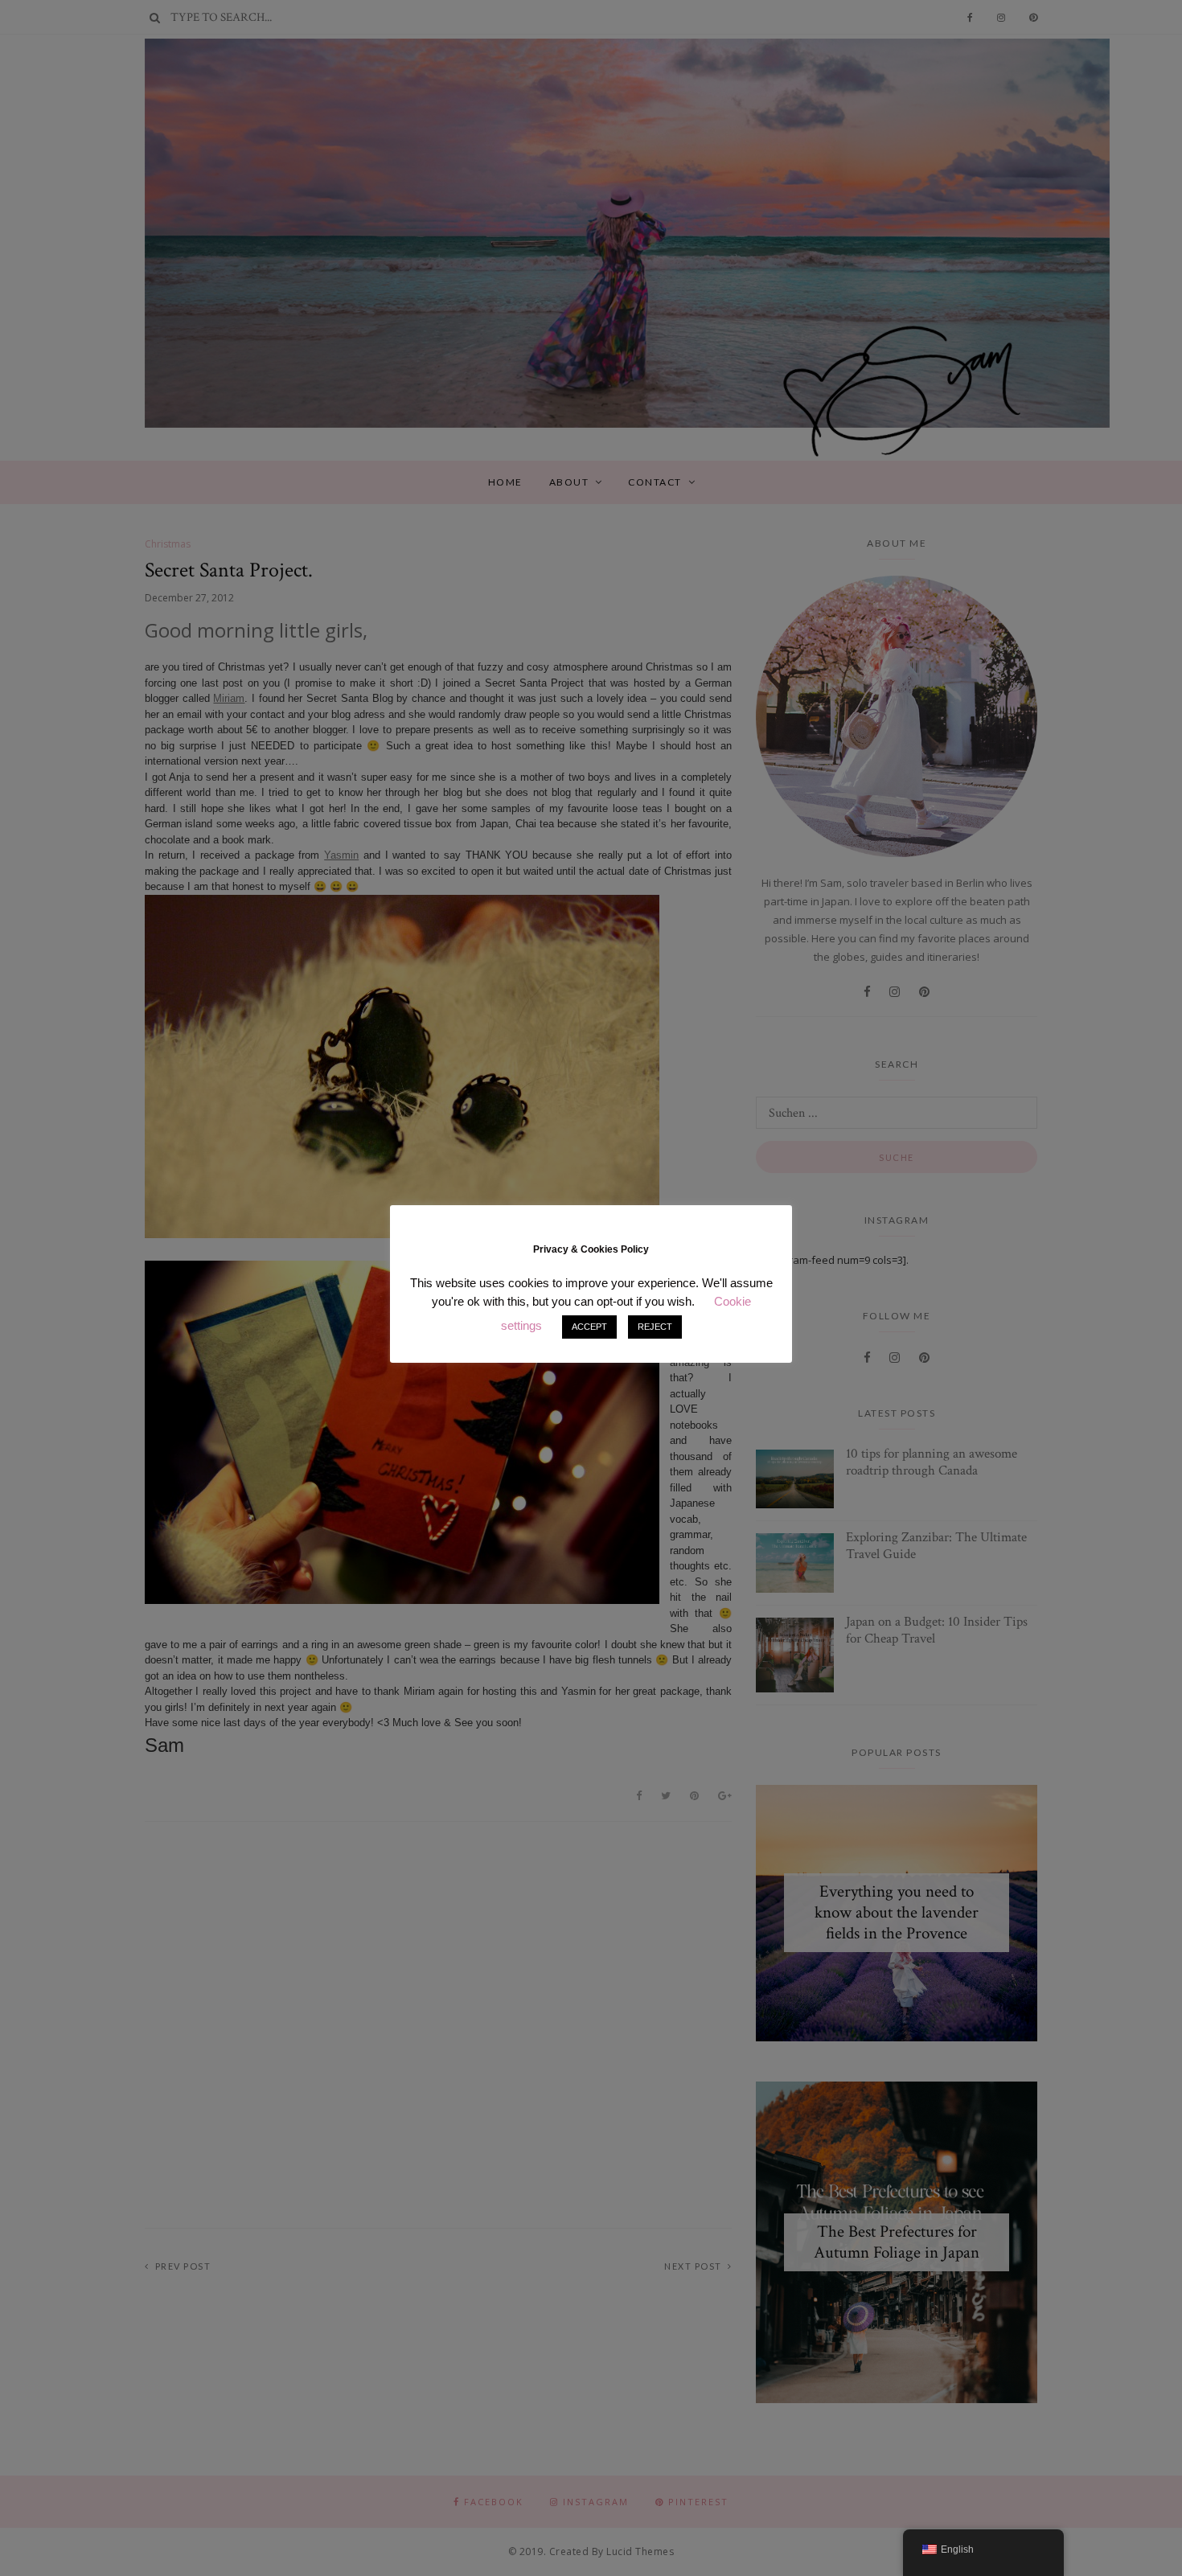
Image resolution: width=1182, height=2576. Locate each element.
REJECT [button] (655, 1327)
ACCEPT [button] (589, 1327)
